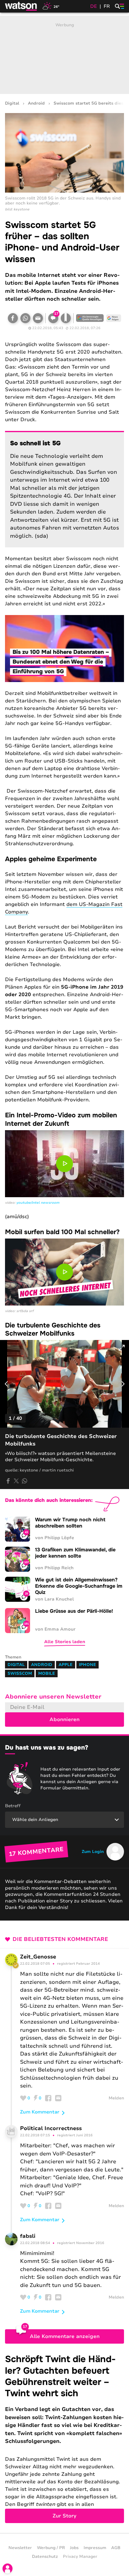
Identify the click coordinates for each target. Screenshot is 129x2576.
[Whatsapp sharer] (24, 1481)
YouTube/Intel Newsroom (38, 1203)
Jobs (74, 2548)
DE (94, 6)
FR (107, 6)
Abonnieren (64, 1720)
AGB (116, 2548)
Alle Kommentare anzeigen (65, 2336)
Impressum (95, 2548)
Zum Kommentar (40, 2112)
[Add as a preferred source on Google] (90, 318)
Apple (66, 1665)
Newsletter (20, 2548)
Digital (12, 103)
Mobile (47, 1673)
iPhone (88, 1665)
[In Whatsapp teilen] (25, 318)
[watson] (21, 6)
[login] (8, 2568)
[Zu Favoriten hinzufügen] (66, 318)
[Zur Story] (64, 2438)
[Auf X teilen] (16, 1481)
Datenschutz (45, 2557)
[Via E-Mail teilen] (38, 318)
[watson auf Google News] (114, 318)
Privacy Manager (80, 2557)
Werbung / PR (51, 2548)
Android (36, 103)
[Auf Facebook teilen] (13, 318)
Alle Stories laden (65, 1642)
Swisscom (20, 1673)
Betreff (13, 1806)
